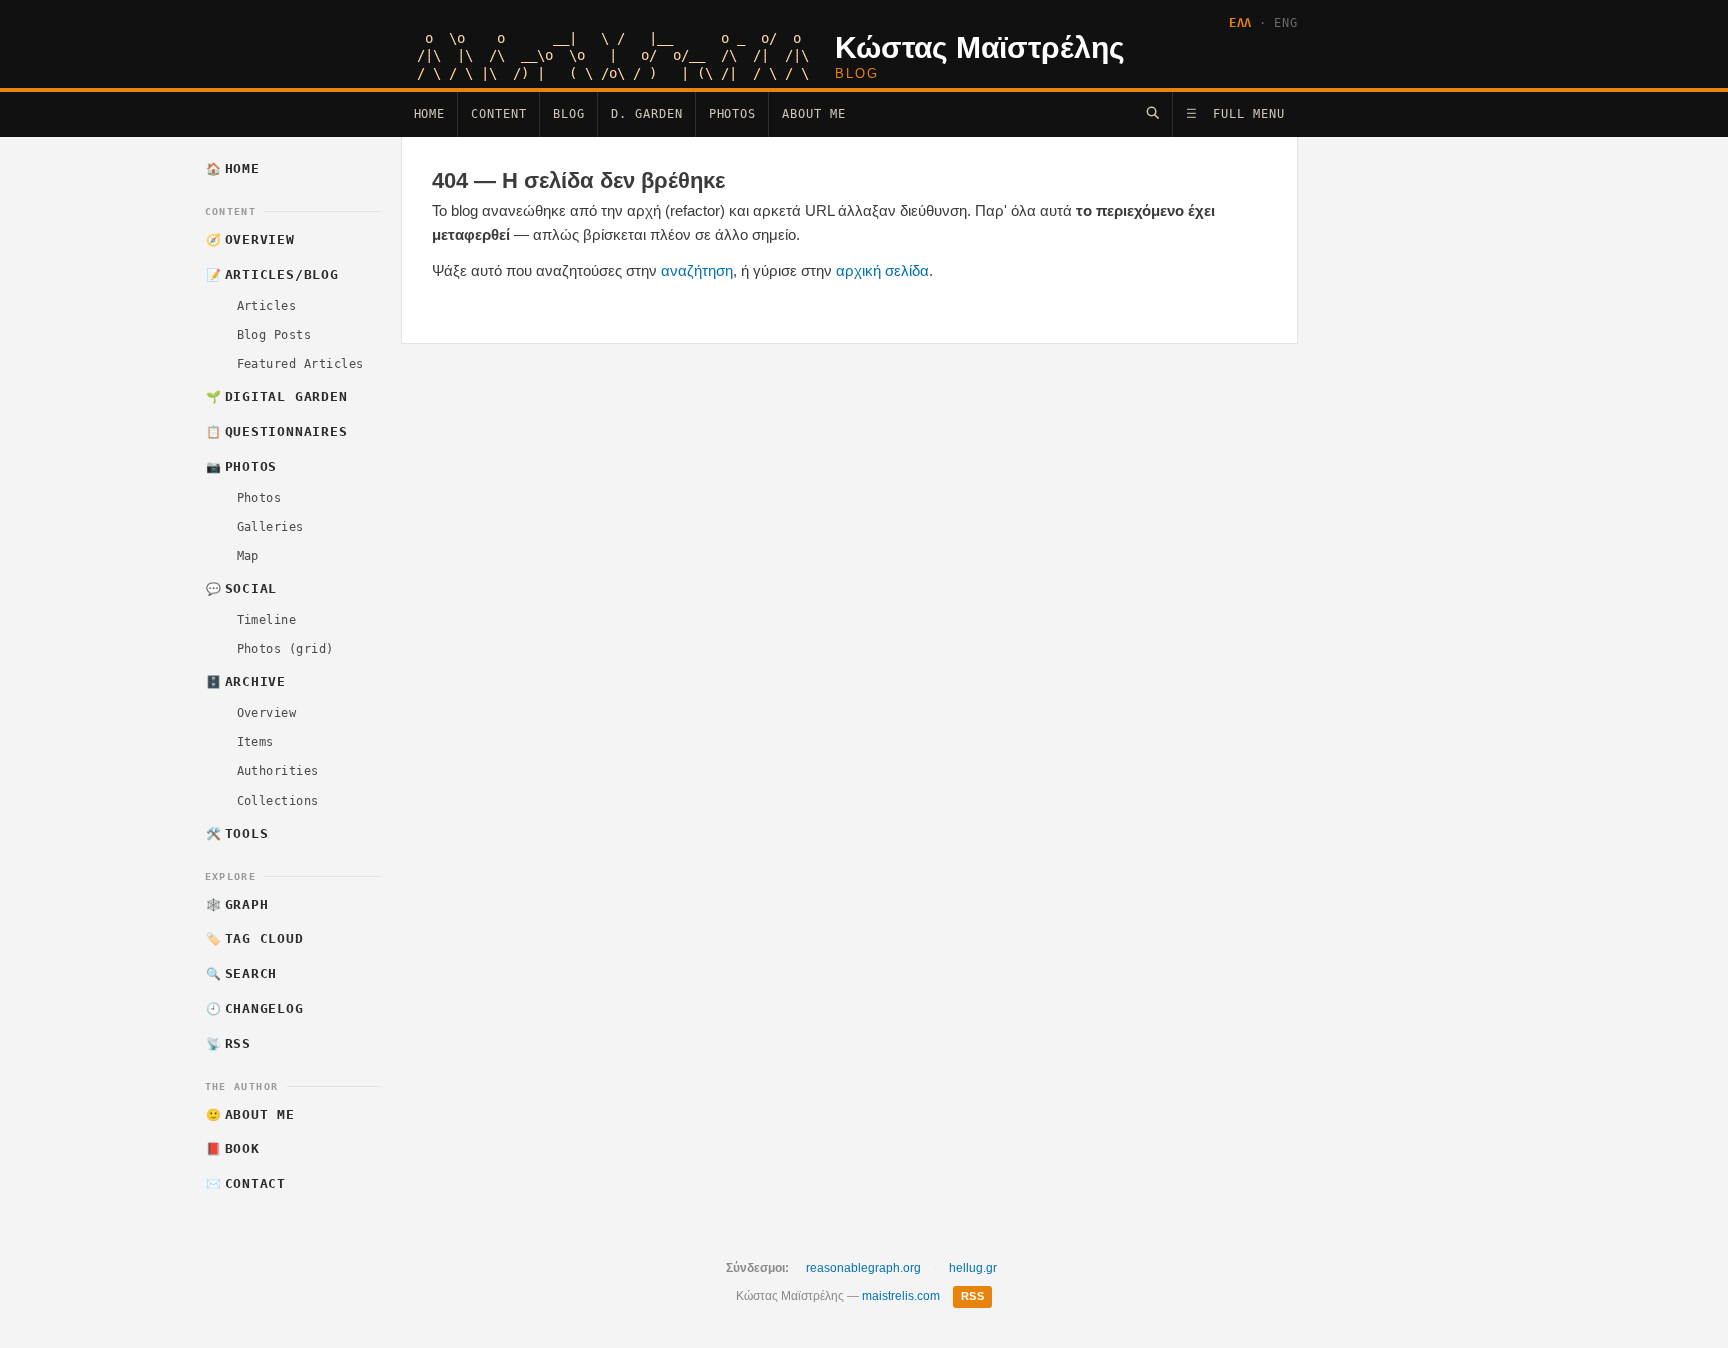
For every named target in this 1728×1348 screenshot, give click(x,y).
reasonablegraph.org (863, 1268)
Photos (733, 114)
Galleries (270, 527)
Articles (267, 306)
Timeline (267, 620)
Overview (250, 239)
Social (241, 588)
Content (499, 114)
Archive (246, 681)
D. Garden (647, 114)
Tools (237, 833)
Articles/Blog (272, 274)
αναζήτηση (697, 270)
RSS (228, 1043)
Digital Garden (276, 396)
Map (248, 556)
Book (233, 1148)
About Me (814, 114)
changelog (255, 1008)
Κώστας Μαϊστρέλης (980, 47)
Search (241, 973)
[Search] (1152, 112)
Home (430, 114)
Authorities (278, 771)
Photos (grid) (285, 649)
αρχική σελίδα (882, 270)
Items (255, 742)
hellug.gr (973, 1268)
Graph (237, 904)
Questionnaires (276, 431)
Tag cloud (255, 938)
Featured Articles (300, 364)
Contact (246, 1183)
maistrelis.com (901, 1296)
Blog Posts (274, 335)
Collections (278, 801)
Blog (569, 114)
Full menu (1235, 114)
